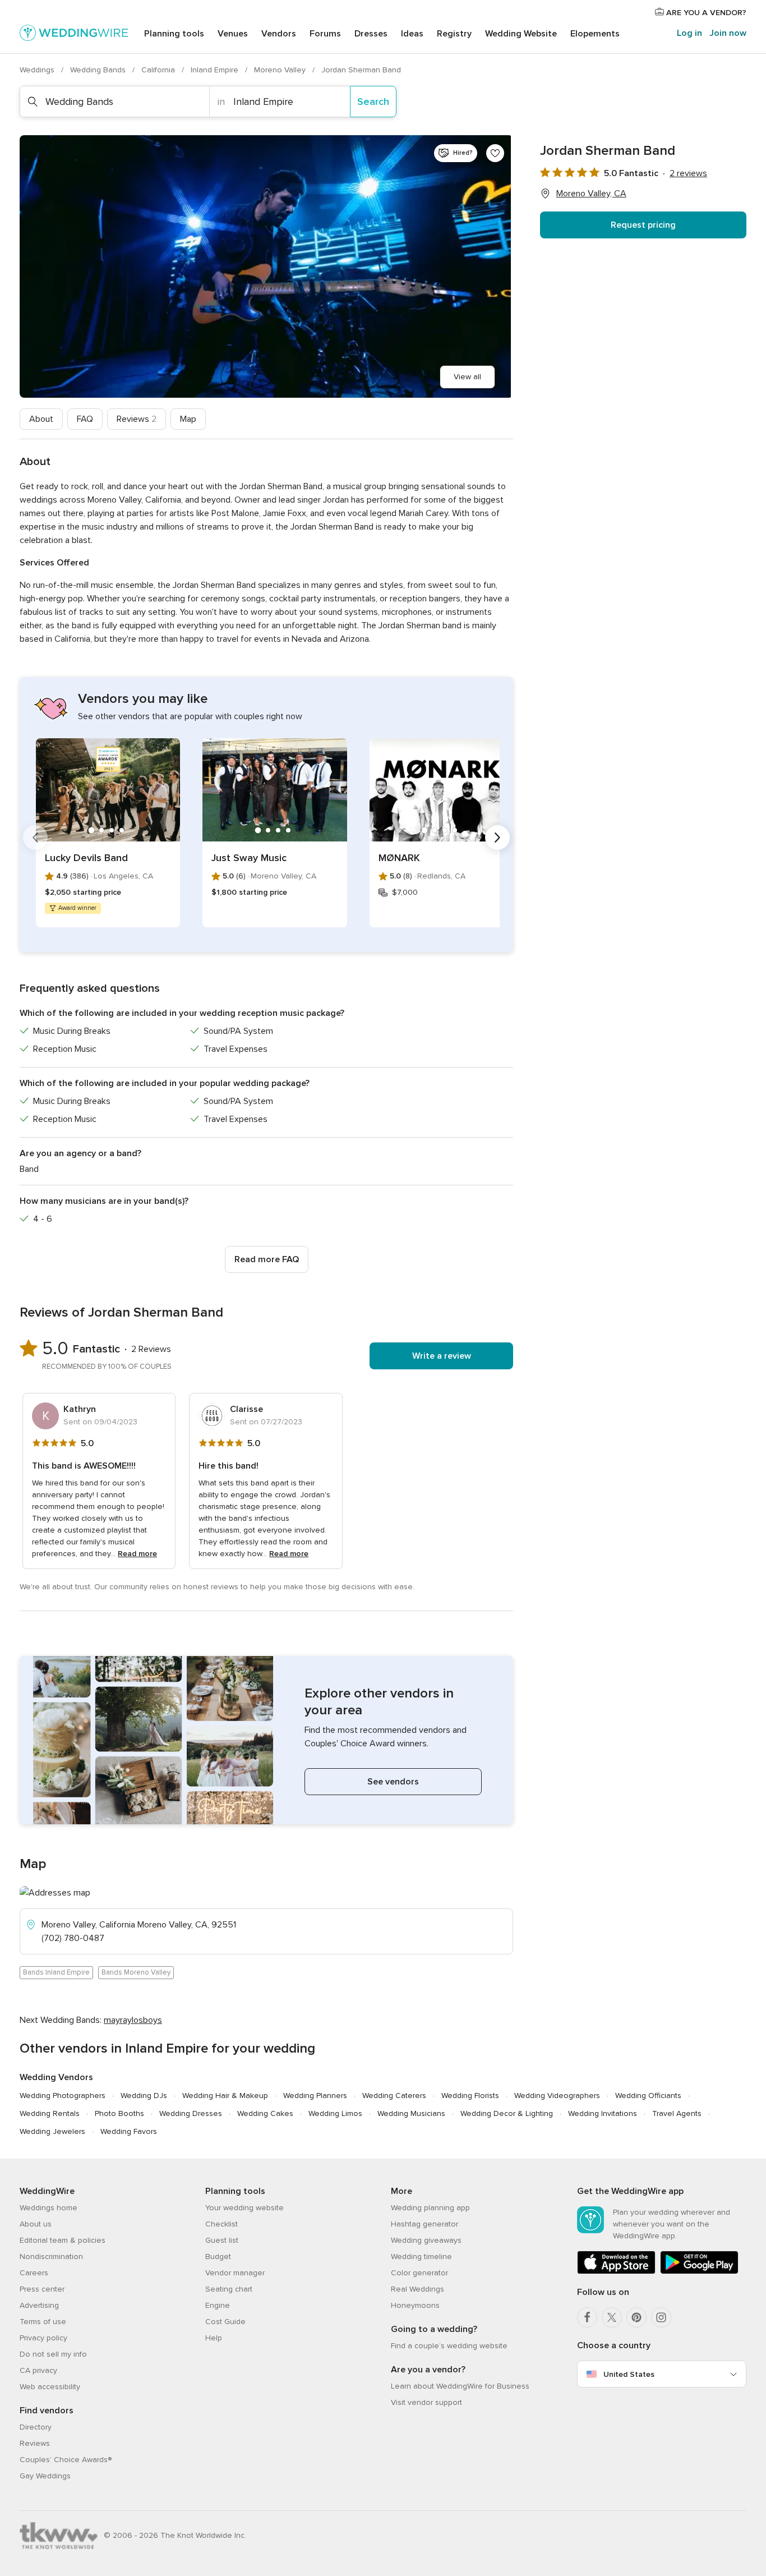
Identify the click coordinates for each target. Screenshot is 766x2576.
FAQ (85, 419)
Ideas (412, 34)
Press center (42, 2289)
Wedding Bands (99, 70)
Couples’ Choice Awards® (66, 2460)
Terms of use (43, 2322)
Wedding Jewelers (52, 2131)
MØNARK (399, 858)
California (159, 70)
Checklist (222, 2224)
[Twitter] (612, 2317)
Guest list (222, 2240)
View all (467, 377)
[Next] (497, 838)
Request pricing (643, 225)
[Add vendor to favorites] (495, 153)
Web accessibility (50, 2387)
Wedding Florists (470, 2096)
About (41, 419)
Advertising (39, 2305)
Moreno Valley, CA (591, 194)
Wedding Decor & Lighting (507, 2113)
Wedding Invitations (603, 2113)
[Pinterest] (636, 2317)
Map (188, 419)
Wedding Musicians (411, 2113)
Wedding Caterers (394, 2096)
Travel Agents (677, 2113)
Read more (137, 1554)
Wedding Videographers (557, 2096)
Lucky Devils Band (86, 858)
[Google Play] (699, 2272)
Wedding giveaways (426, 2240)
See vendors (393, 1782)
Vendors (279, 34)
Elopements (595, 34)
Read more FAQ (267, 1259)
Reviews (137, 419)
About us (36, 2224)
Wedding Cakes (265, 2113)
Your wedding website (244, 2208)
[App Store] (616, 2272)
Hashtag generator (424, 2224)
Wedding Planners (315, 2096)
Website (521, 34)
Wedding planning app (430, 2208)
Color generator (419, 2273)
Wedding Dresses (191, 2113)
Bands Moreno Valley (136, 1972)
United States (629, 2374)
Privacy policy (43, 2338)
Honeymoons (415, 2305)
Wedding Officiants (648, 2096)
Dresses (371, 34)
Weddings (38, 70)
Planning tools (174, 34)
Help (214, 2338)
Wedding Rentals (50, 2113)
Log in (689, 33)
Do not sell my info (53, 2354)
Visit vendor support (426, 2402)
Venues (233, 34)
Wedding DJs (144, 2096)
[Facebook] (587, 2317)
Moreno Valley (281, 70)
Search (373, 102)
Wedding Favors (129, 2131)
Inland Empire (216, 70)
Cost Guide (225, 2322)
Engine (218, 2305)
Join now (728, 33)
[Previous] (35, 838)
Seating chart (229, 2289)
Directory (36, 2427)
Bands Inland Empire (56, 1972)
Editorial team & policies (63, 2240)
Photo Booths (119, 2113)
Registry (454, 34)
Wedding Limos (335, 2113)
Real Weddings (417, 2289)
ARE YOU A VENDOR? (705, 13)
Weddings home (49, 2208)
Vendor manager (235, 2273)
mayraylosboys (133, 2020)
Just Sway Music (249, 858)
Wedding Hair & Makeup (225, 2096)
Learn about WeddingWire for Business (460, 2386)
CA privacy (38, 2370)
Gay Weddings (45, 2476)
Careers (34, 2273)
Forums (325, 34)
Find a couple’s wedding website (449, 2346)
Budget (218, 2257)
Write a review (442, 1356)
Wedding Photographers (63, 2096)
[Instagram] (661, 2317)
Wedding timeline (421, 2257)
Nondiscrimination (51, 2257)
